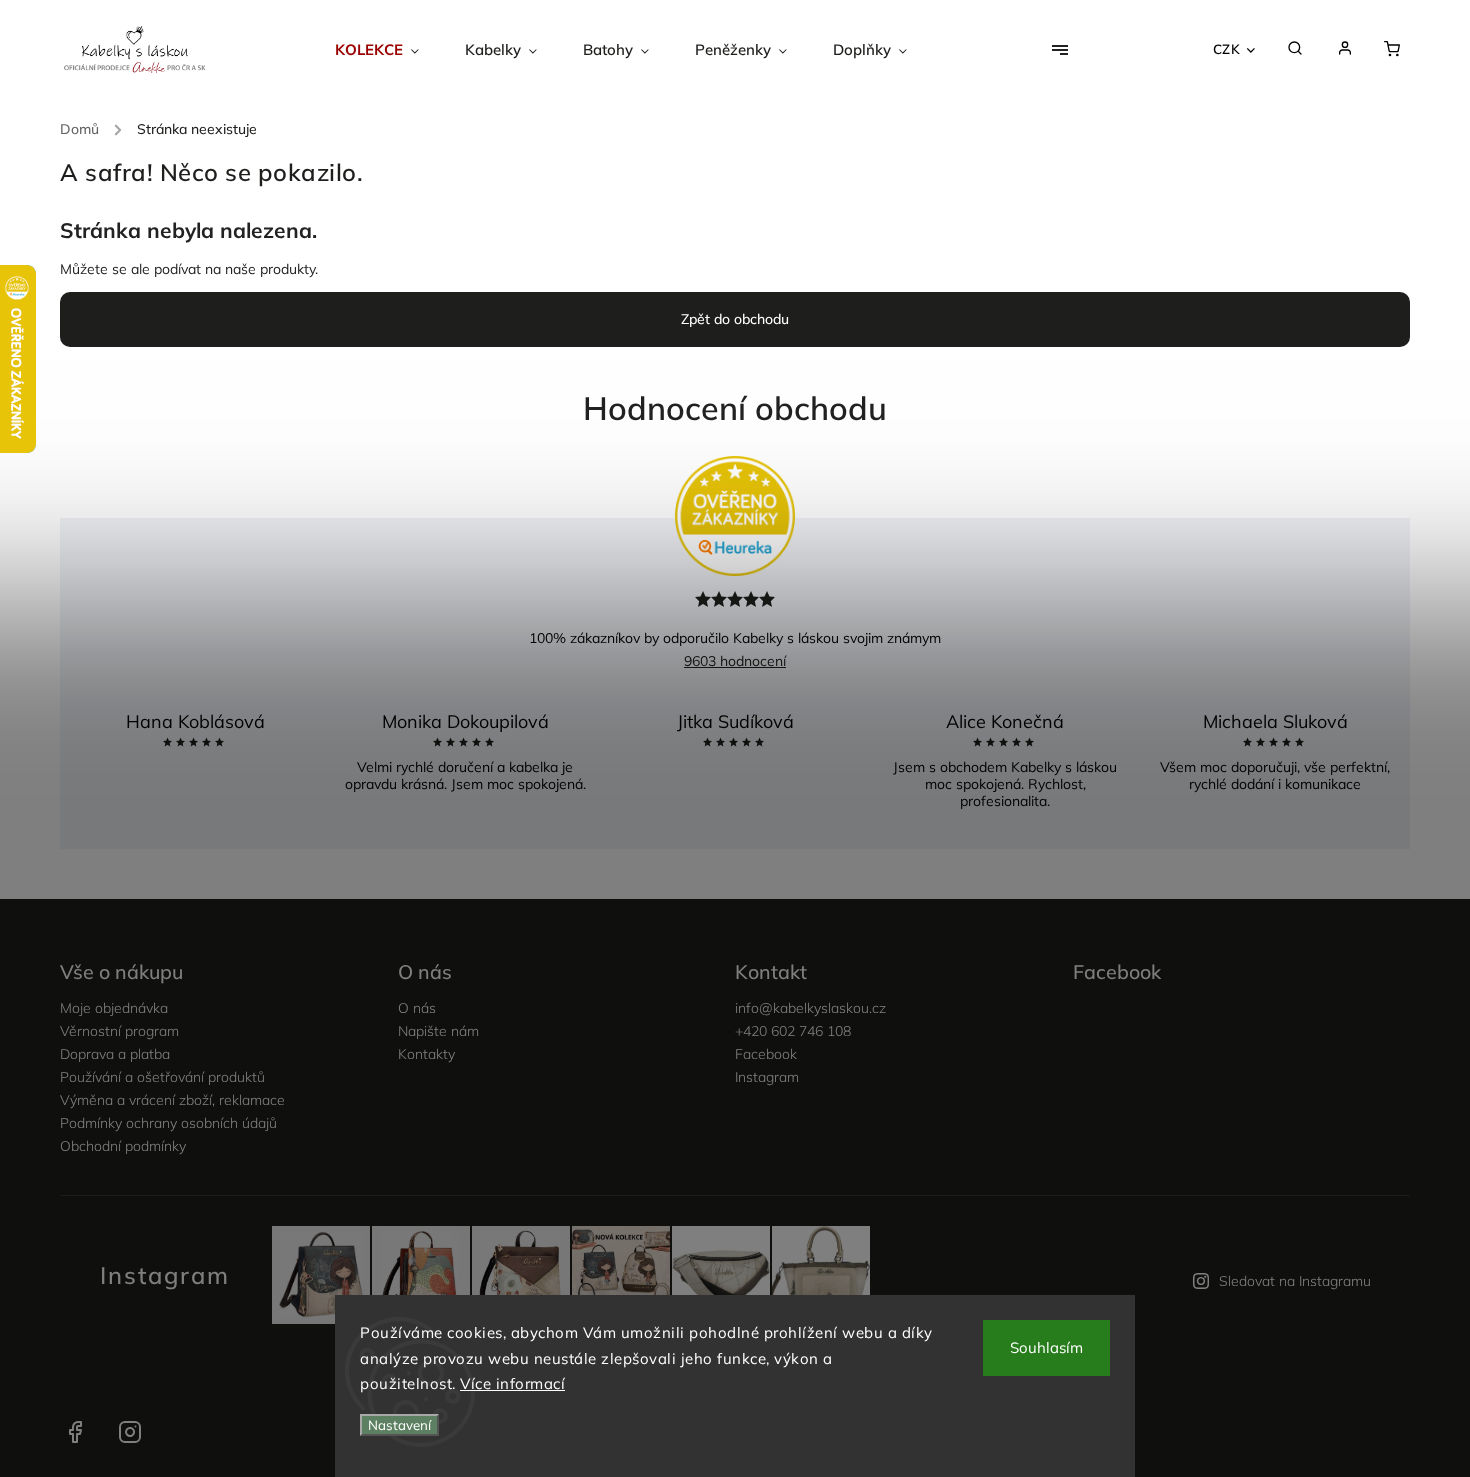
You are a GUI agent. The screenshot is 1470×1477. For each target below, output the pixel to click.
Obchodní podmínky (123, 1146)
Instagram (767, 1077)
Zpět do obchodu (735, 319)
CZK (1227, 49)
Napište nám (438, 1031)
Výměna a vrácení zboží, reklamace (172, 1100)
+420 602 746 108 (793, 1031)
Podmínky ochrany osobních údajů (168, 1123)
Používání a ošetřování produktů (162, 1077)
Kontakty (426, 1054)
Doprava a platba (115, 1054)
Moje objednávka (114, 1008)
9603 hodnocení (735, 661)
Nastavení (399, 1425)
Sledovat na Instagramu (1295, 1281)
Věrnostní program (119, 1031)
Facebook (766, 1054)
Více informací (512, 1383)
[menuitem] (388, 50)
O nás (417, 1008)
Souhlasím (1046, 1347)
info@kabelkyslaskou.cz (810, 1008)
